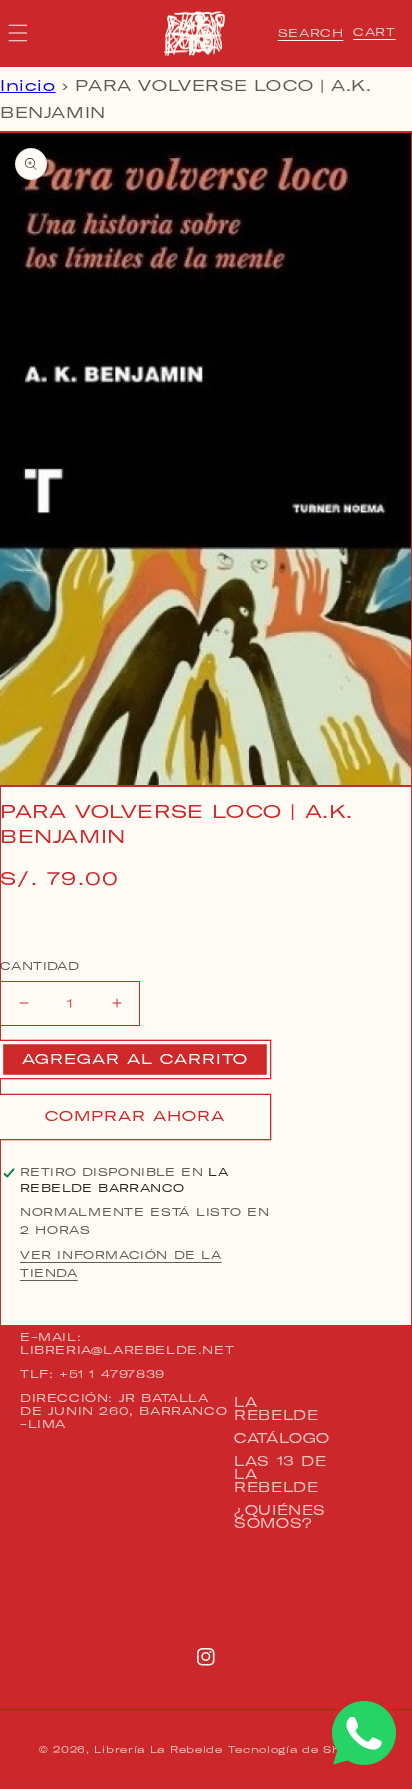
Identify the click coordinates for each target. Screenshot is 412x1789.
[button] (311, 33)
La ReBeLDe (276, 1408)
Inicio (28, 85)
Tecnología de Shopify (300, 1749)
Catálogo (282, 1438)
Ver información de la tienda (121, 1264)
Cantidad (39, 966)
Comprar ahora (135, 1116)
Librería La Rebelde (158, 1749)
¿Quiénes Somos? (280, 1516)
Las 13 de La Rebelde (280, 1474)
